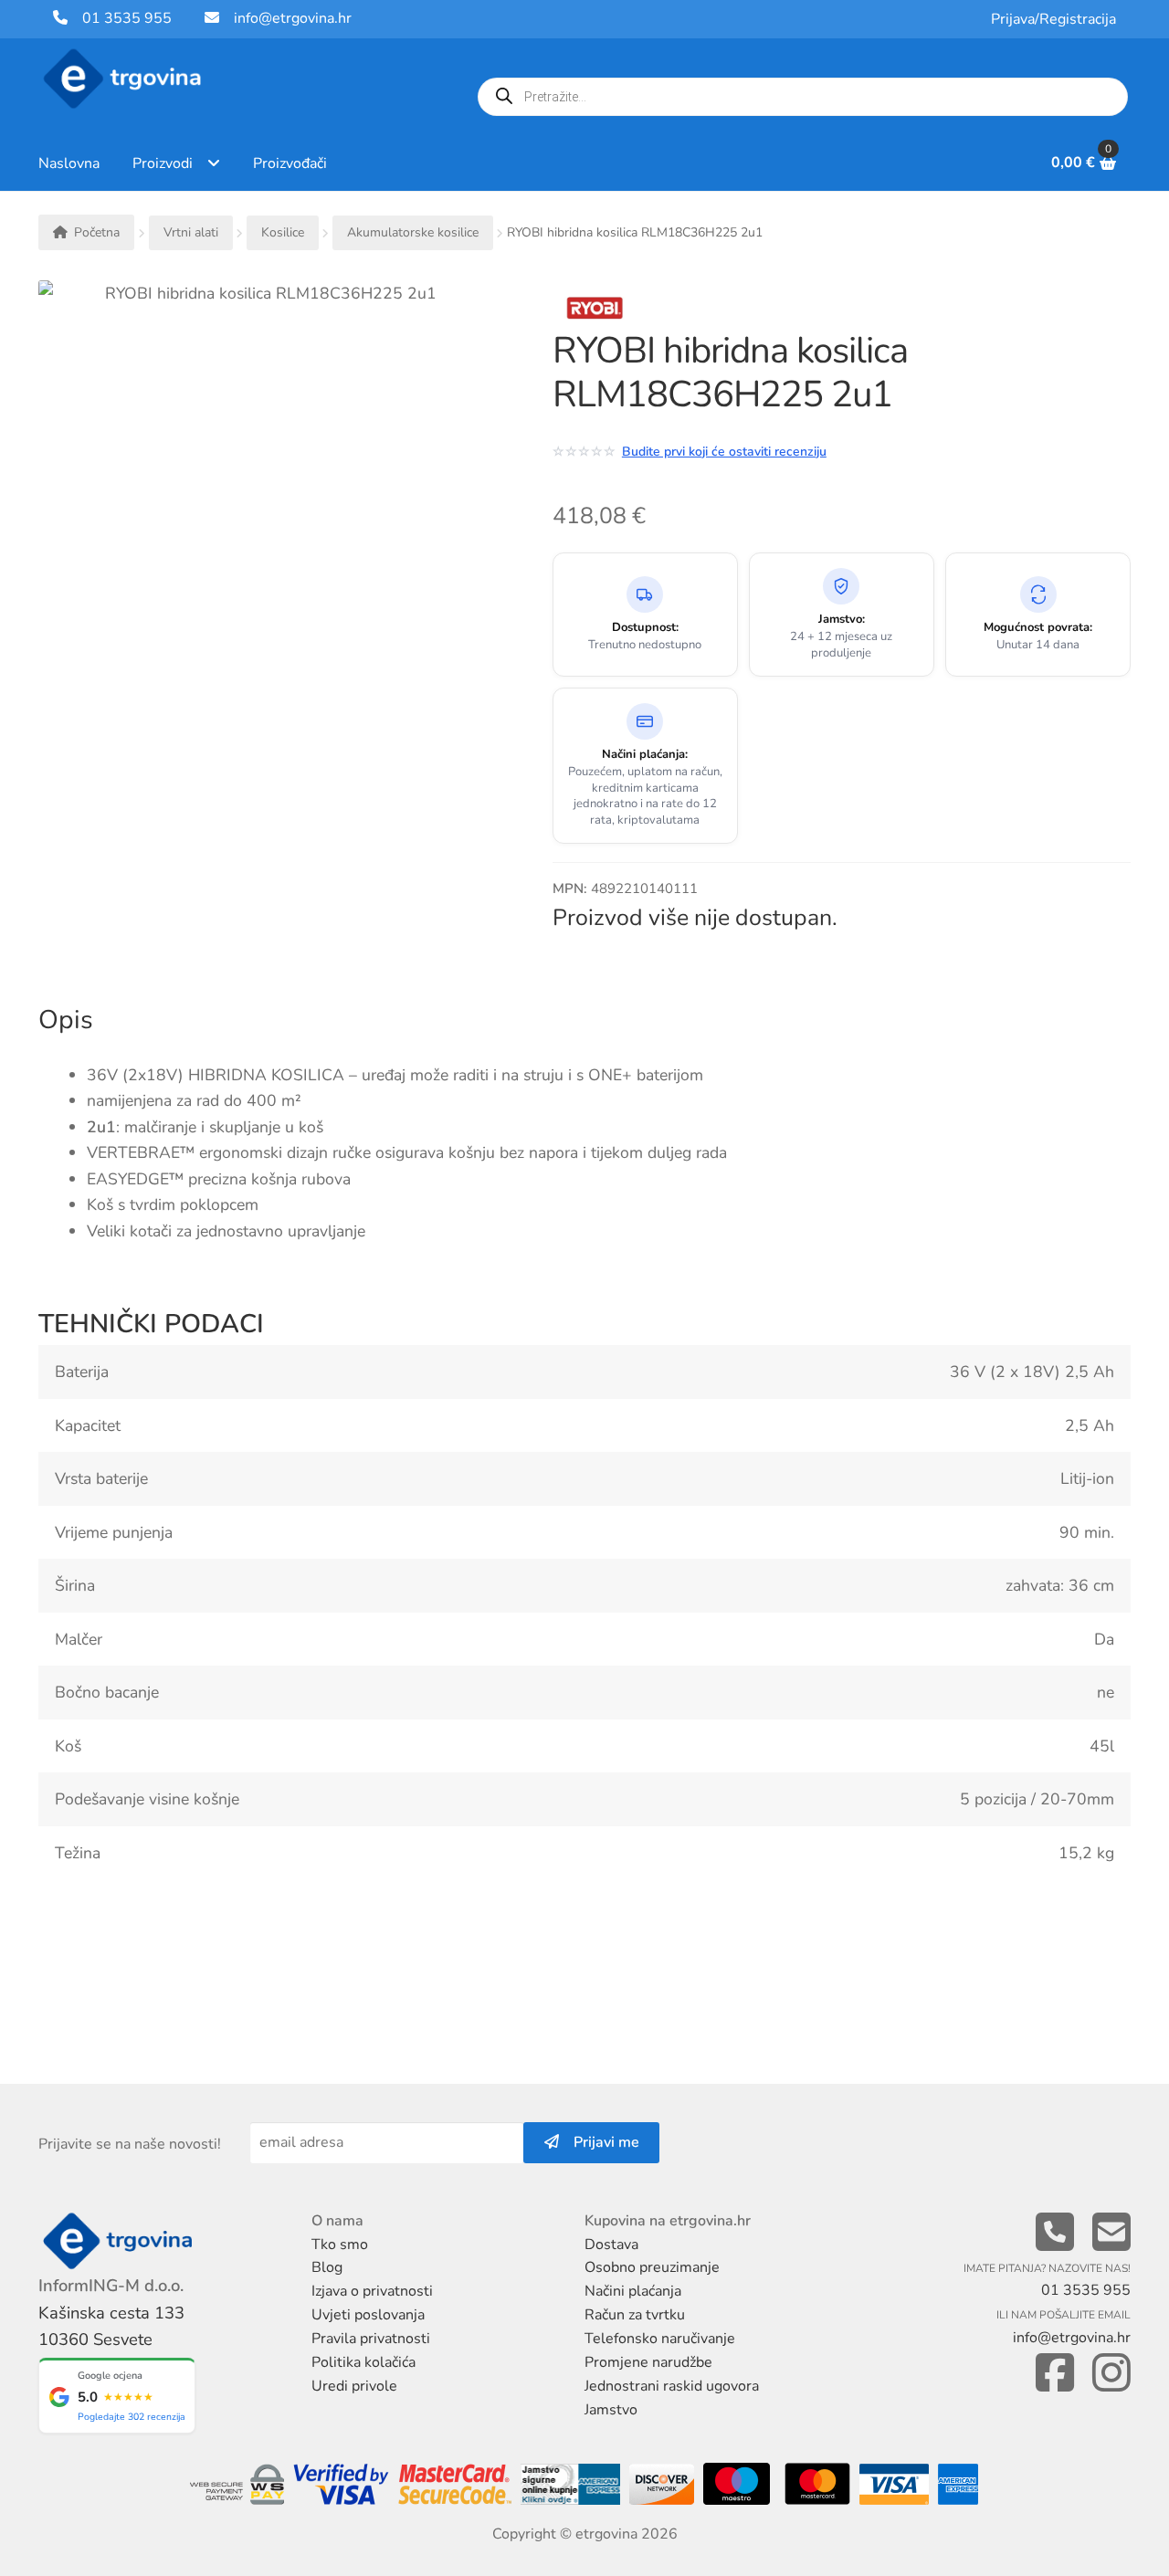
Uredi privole (354, 2386)
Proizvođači (290, 163)
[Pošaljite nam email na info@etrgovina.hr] (1111, 2233)
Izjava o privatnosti (372, 2291)
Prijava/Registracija (1053, 19)
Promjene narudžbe (648, 2362)
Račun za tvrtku (635, 2315)
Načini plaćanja (633, 2291)
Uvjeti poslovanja (368, 2315)
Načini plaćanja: (645, 755)
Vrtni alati (191, 232)
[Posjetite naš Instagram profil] (1111, 2374)
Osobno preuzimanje (652, 2267)
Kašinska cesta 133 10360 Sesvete (111, 2326)
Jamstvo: (842, 620)
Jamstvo (611, 2410)
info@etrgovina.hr (293, 18)
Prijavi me (599, 2142)
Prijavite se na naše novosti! (130, 2144)
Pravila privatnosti (371, 2339)
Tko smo (340, 2245)
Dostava (611, 2245)
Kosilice (283, 232)
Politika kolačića (363, 2362)
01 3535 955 (120, 18)
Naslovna (69, 163)
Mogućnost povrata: (1038, 628)
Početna (97, 232)
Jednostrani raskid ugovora (672, 2386)
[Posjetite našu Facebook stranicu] (1055, 2374)
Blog (327, 2267)
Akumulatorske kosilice (413, 232)
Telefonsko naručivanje (660, 2339)
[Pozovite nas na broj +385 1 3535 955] (1055, 2233)
